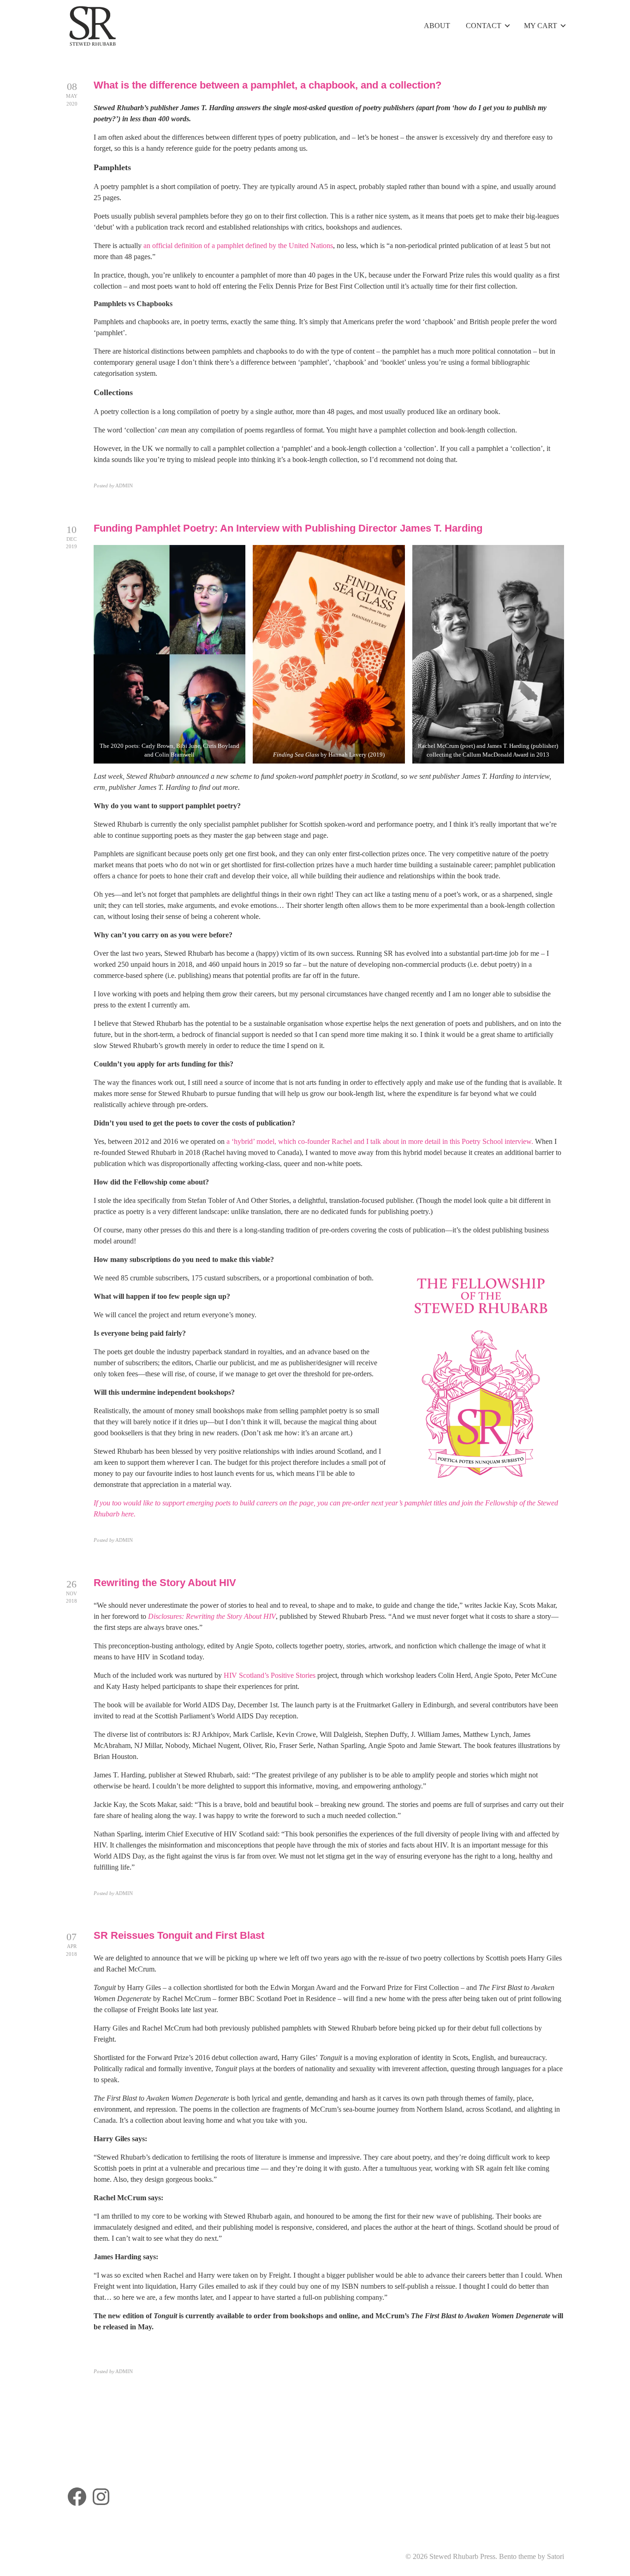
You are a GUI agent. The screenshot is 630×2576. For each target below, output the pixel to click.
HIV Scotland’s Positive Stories (270, 1675)
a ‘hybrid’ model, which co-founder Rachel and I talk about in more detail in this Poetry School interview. (380, 1141)
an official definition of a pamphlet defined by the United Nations (238, 246)
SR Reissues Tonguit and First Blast (179, 1935)
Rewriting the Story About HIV (165, 1583)
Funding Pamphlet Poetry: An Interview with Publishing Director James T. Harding (288, 528)
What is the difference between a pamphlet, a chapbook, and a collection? (267, 85)
